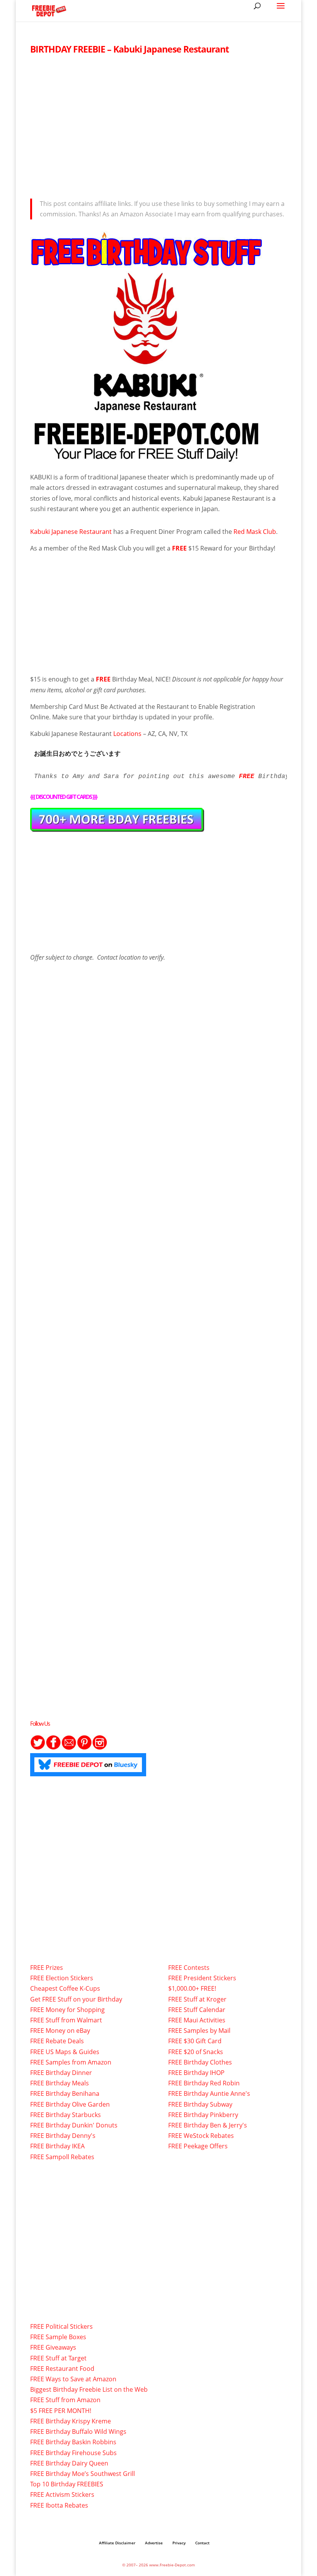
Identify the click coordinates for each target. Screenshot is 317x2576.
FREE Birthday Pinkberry (203, 2115)
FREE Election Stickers (62, 1978)
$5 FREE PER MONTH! (61, 2411)
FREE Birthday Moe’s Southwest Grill (83, 2474)
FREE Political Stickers (61, 2326)
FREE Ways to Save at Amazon (73, 2379)
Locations (127, 734)
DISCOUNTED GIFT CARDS (64, 797)
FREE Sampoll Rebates (62, 2157)
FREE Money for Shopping (67, 2010)
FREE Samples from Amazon (71, 2062)
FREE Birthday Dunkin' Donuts (74, 2125)
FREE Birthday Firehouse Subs (73, 2453)
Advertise (154, 2543)
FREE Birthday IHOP (196, 2073)
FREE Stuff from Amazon (65, 2400)
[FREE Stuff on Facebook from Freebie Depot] (53, 1748)
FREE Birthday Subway (200, 2104)
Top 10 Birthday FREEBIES (67, 2484)
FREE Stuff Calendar (197, 2010)
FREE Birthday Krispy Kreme (71, 2421)
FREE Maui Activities (197, 2020)
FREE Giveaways (53, 2347)
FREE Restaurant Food (62, 2369)
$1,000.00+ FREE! (192, 1988)
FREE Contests (189, 1968)
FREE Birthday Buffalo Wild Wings (78, 2432)
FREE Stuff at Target (58, 2358)
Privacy (179, 2543)
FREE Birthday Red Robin (204, 2083)
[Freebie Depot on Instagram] (100, 1748)
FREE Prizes (47, 1968)
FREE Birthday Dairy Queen (69, 2463)
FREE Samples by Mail (199, 2031)
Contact (202, 2543)
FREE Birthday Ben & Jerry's (208, 2125)
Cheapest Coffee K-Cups (65, 1988)
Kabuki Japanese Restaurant (71, 532)
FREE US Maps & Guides (65, 2052)
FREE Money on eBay (60, 2031)
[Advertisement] (158, 124)
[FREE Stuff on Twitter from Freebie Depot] (38, 1748)
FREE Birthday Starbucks (66, 2115)
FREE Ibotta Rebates (59, 2505)
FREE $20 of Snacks (196, 2052)
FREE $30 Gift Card (195, 2041)
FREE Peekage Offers (198, 2146)
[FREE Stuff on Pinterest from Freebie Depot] (84, 1748)
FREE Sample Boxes (58, 2337)
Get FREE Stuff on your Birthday (76, 1999)
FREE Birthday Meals (60, 2083)
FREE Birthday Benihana (65, 2093)
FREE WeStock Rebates (201, 2136)
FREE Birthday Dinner (61, 2073)
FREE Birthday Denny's (63, 2136)
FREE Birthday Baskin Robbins (73, 2442)
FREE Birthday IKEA (57, 2146)
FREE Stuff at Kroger (197, 1999)
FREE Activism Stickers (62, 2494)
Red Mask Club (255, 532)
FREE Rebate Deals (57, 2041)
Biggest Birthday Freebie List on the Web (89, 2389)
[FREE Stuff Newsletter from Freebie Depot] (69, 1748)
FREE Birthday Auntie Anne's (209, 2093)
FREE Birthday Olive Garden (70, 2104)
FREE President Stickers (202, 1978)
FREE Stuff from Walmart (66, 2020)
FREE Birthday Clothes (200, 2062)
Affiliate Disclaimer (117, 2543)
